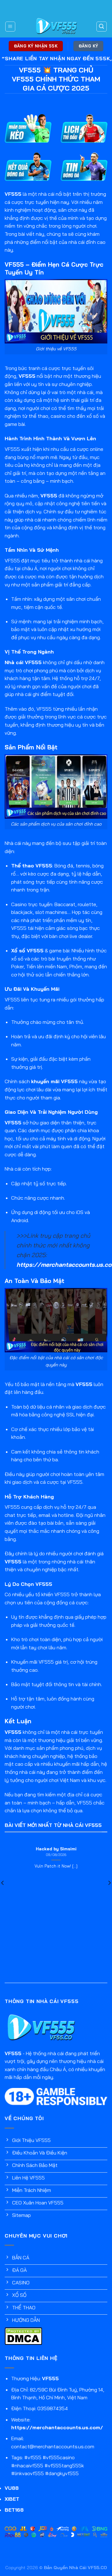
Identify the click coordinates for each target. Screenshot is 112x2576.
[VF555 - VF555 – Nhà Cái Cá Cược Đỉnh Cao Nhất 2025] (56, 26)
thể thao (38, 416)
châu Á (30, 568)
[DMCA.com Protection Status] (23, 2336)
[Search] (102, 27)
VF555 (13, 194)
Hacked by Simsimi (56, 1849)
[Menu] (10, 27)
